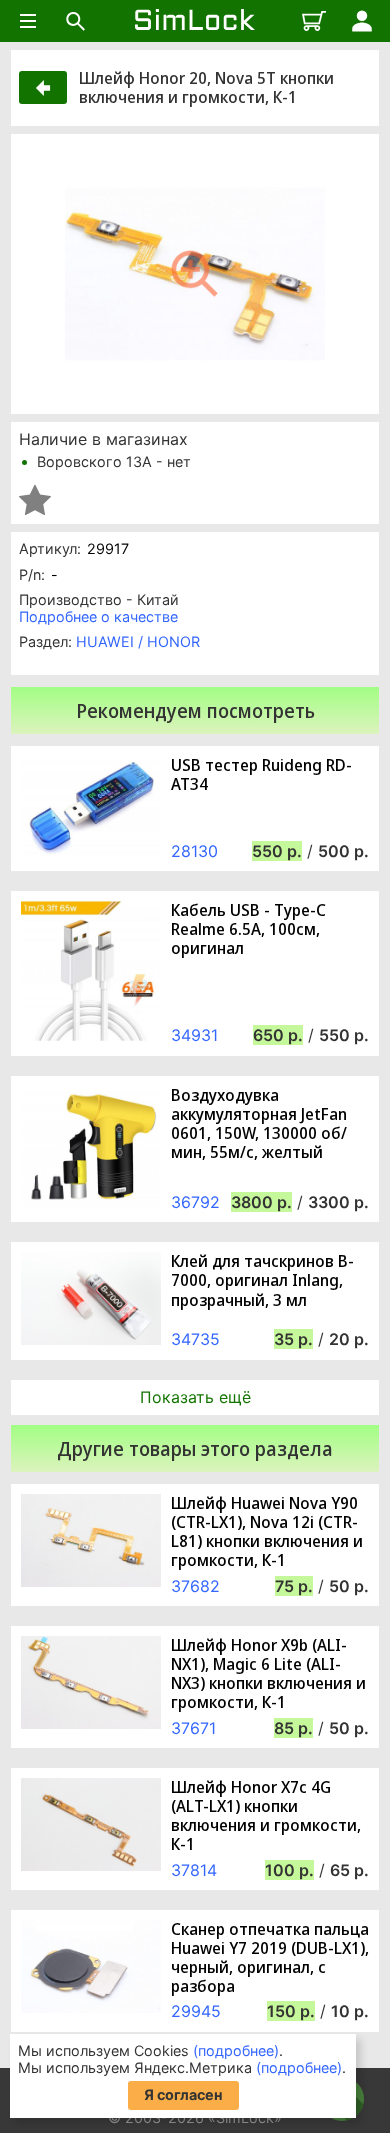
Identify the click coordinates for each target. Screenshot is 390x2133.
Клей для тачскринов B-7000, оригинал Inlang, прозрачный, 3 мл (262, 1281)
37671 (193, 1728)
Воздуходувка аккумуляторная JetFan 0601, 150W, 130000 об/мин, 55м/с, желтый (259, 1124)
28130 (194, 851)
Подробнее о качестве (98, 616)
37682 (195, 1586)
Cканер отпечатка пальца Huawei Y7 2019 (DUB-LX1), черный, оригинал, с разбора (270, 1958)
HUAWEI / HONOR (138, 641)
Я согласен (183, 2094)
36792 (195, 1202)
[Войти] (362, 21)
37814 (194, 1870)
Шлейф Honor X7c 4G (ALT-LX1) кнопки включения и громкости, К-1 (266, 1816)
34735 (195, 1339)
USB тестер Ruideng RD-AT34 (261, 775)
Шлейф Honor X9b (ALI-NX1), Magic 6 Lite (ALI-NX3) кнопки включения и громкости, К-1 (268, 1674)
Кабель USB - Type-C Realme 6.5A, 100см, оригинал (248, 930)
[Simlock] (195, 21)
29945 (196, 2011)
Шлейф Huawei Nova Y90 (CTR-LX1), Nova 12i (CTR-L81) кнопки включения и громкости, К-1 (267, 1532)
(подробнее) (236, 2050)
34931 (194, 1035)
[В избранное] (35, 500)
